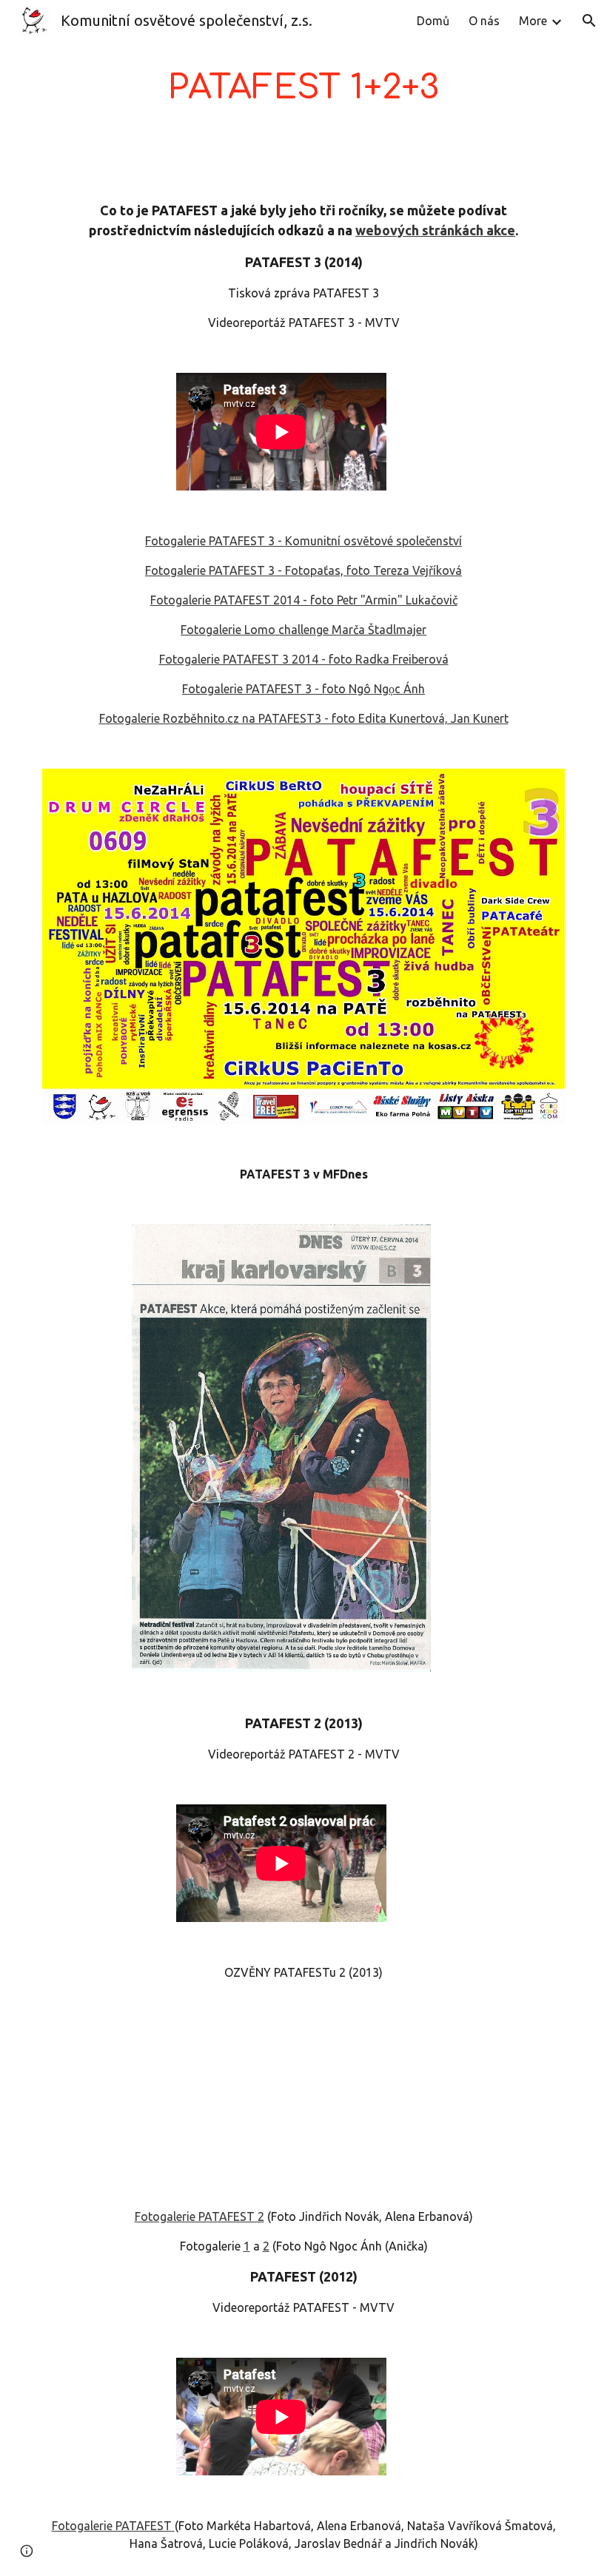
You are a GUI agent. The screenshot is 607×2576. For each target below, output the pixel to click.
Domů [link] (433, 21)
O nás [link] (484, 21)
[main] (304, 88)
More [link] (533, 21)
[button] (589, 21)
